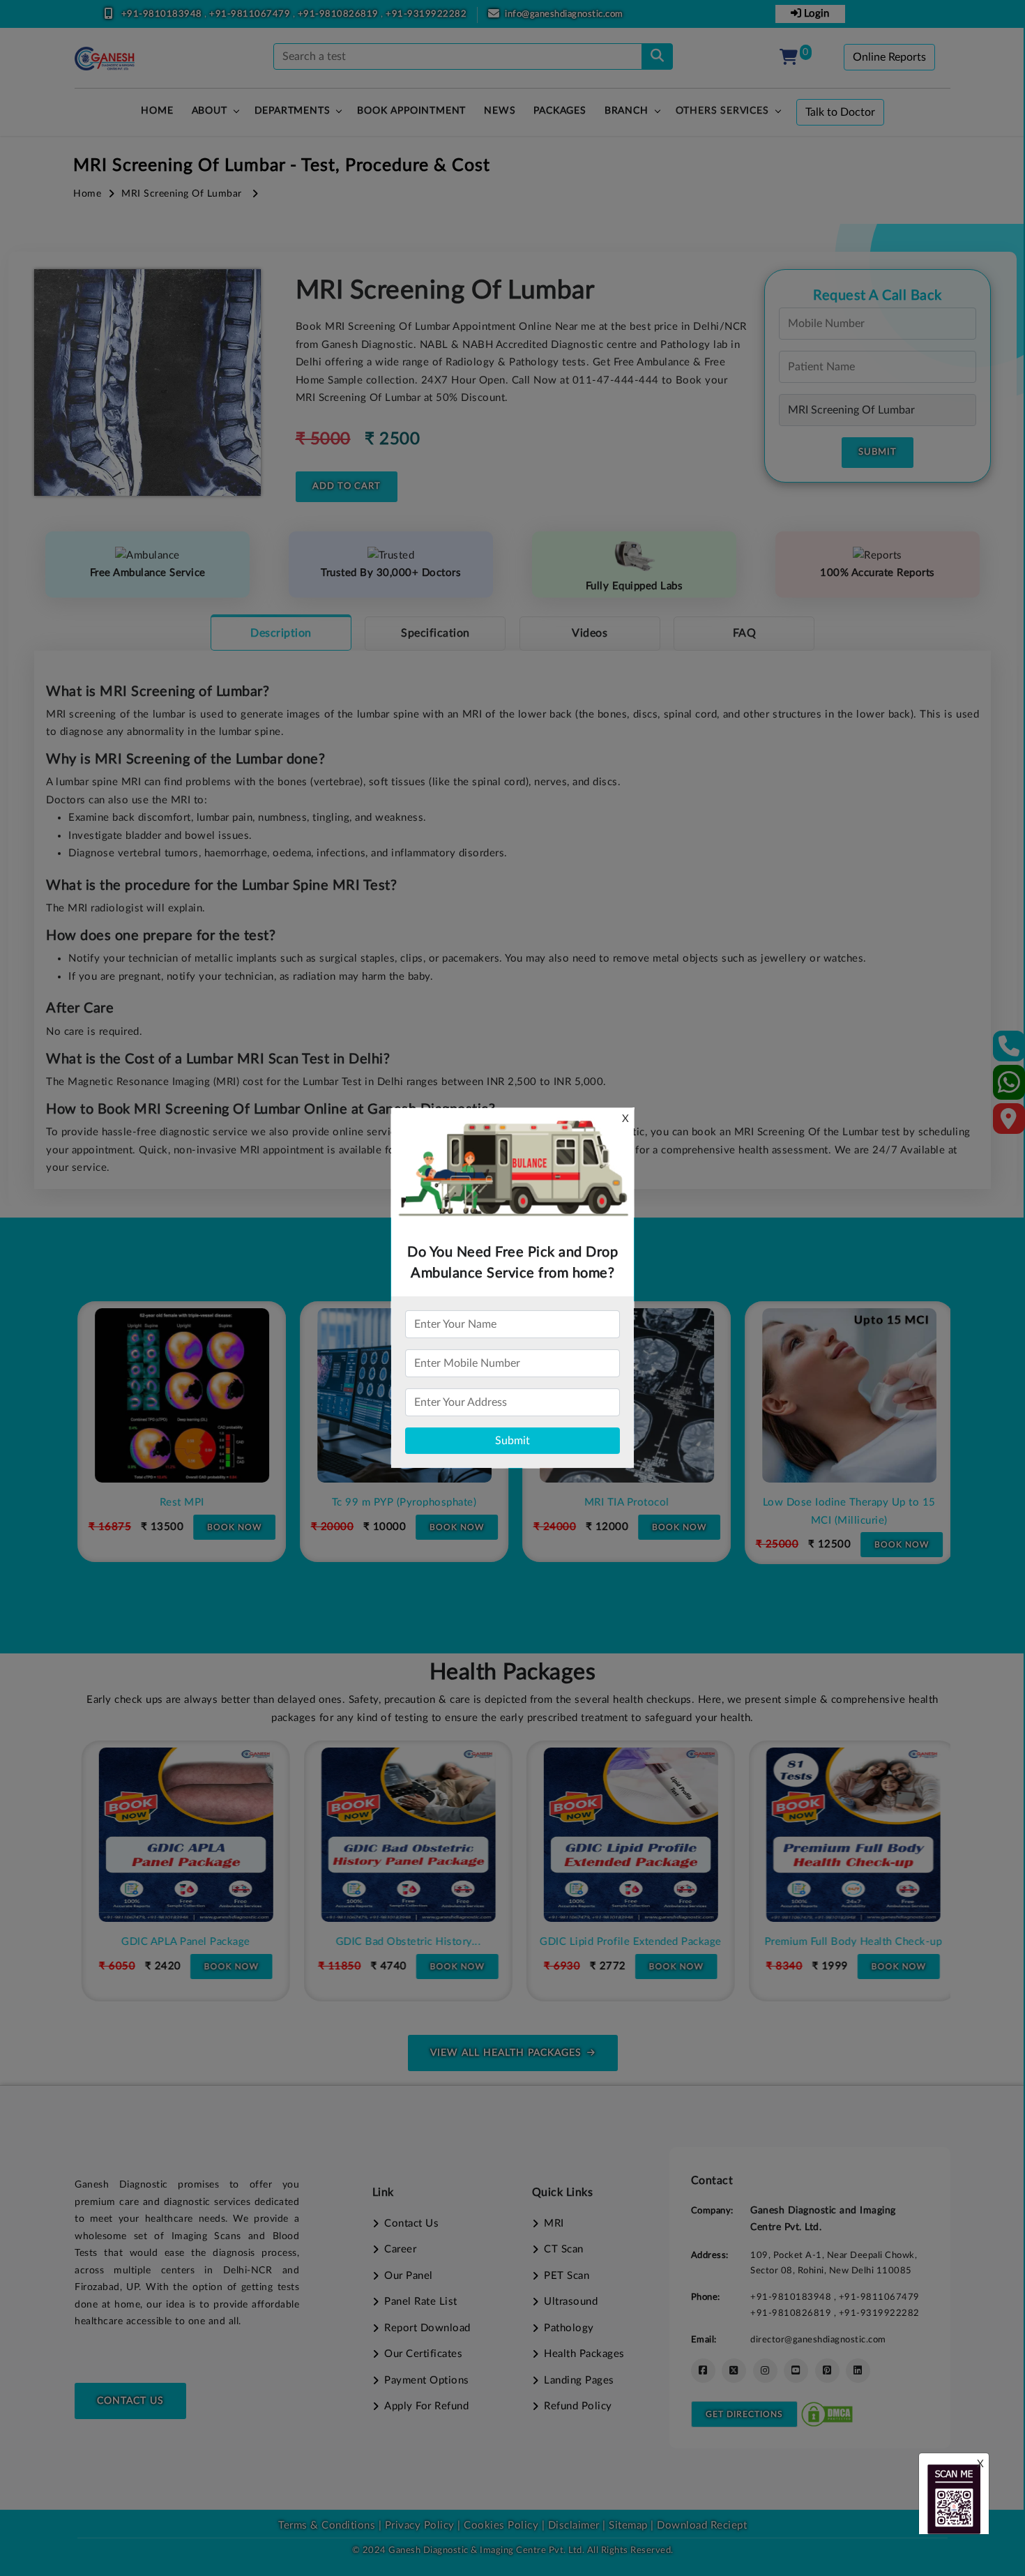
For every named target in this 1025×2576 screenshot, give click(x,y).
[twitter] (734, 2371)
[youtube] (796, 2371)
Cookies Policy (501, 2525)
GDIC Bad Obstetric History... (401, 1942)
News (500, 111)
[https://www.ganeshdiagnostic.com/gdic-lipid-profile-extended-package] (624, 1835)
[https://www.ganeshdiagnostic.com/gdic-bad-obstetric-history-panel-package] (402, 1835)
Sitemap (628, 2525)
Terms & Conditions (327, 2525)
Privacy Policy (418, 2525)
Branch (627, 111)
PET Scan (567, 2276)
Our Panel (409, 2276)
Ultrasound (571, 2302)
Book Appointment (411, 111)
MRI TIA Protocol (624, 1502)
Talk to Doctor (840, 112)
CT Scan (564, 2249)
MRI (554, 2223)
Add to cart (347, 486)
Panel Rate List (421, 2302)
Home (87, 194)
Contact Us (130, 2401)
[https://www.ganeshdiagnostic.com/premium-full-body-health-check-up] (846, 1835)
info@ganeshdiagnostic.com (564, 14)
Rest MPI (179, 1502)
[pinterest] (827, 2371)
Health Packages (584, 2354)
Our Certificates (423, 2354)
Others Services (722, 111)
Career (400, 2249)
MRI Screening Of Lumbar (182, 194)
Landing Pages (579, 2380)
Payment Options (427, 2380)
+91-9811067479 (251, 14)
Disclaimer (574, 2525)
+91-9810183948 (163, 14)
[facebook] (703, 2371)
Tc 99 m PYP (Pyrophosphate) (402, 1502)
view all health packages (506, 2053)
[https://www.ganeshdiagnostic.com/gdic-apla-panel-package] (179, 1835)
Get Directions (744, 2414)
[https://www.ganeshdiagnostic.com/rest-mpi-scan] (179, 1395)
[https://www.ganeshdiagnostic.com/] (105, 59)
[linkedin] (858, 2371)
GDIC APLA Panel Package (179, 1942)
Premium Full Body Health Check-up (846, 1942)
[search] (657, 56)
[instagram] (765, 2371)
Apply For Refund (426, 2406)
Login (815, 14)
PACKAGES (560, 111)
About (210, 111)
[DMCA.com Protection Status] (827, 2414)
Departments (293, 111)
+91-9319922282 (426, 14)
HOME (157, 111)
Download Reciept (702, 2525)
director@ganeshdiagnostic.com (818, 2340)
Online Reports (889, 57)
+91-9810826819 (340, 14)
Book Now (231, 1527)
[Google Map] (1009, 1123)
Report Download (427, 2328)
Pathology (569, 2328)
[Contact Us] (1009, 1051)
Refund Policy (578, 2406)
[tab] (281, 632)
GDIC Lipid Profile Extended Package (624, 1942)
